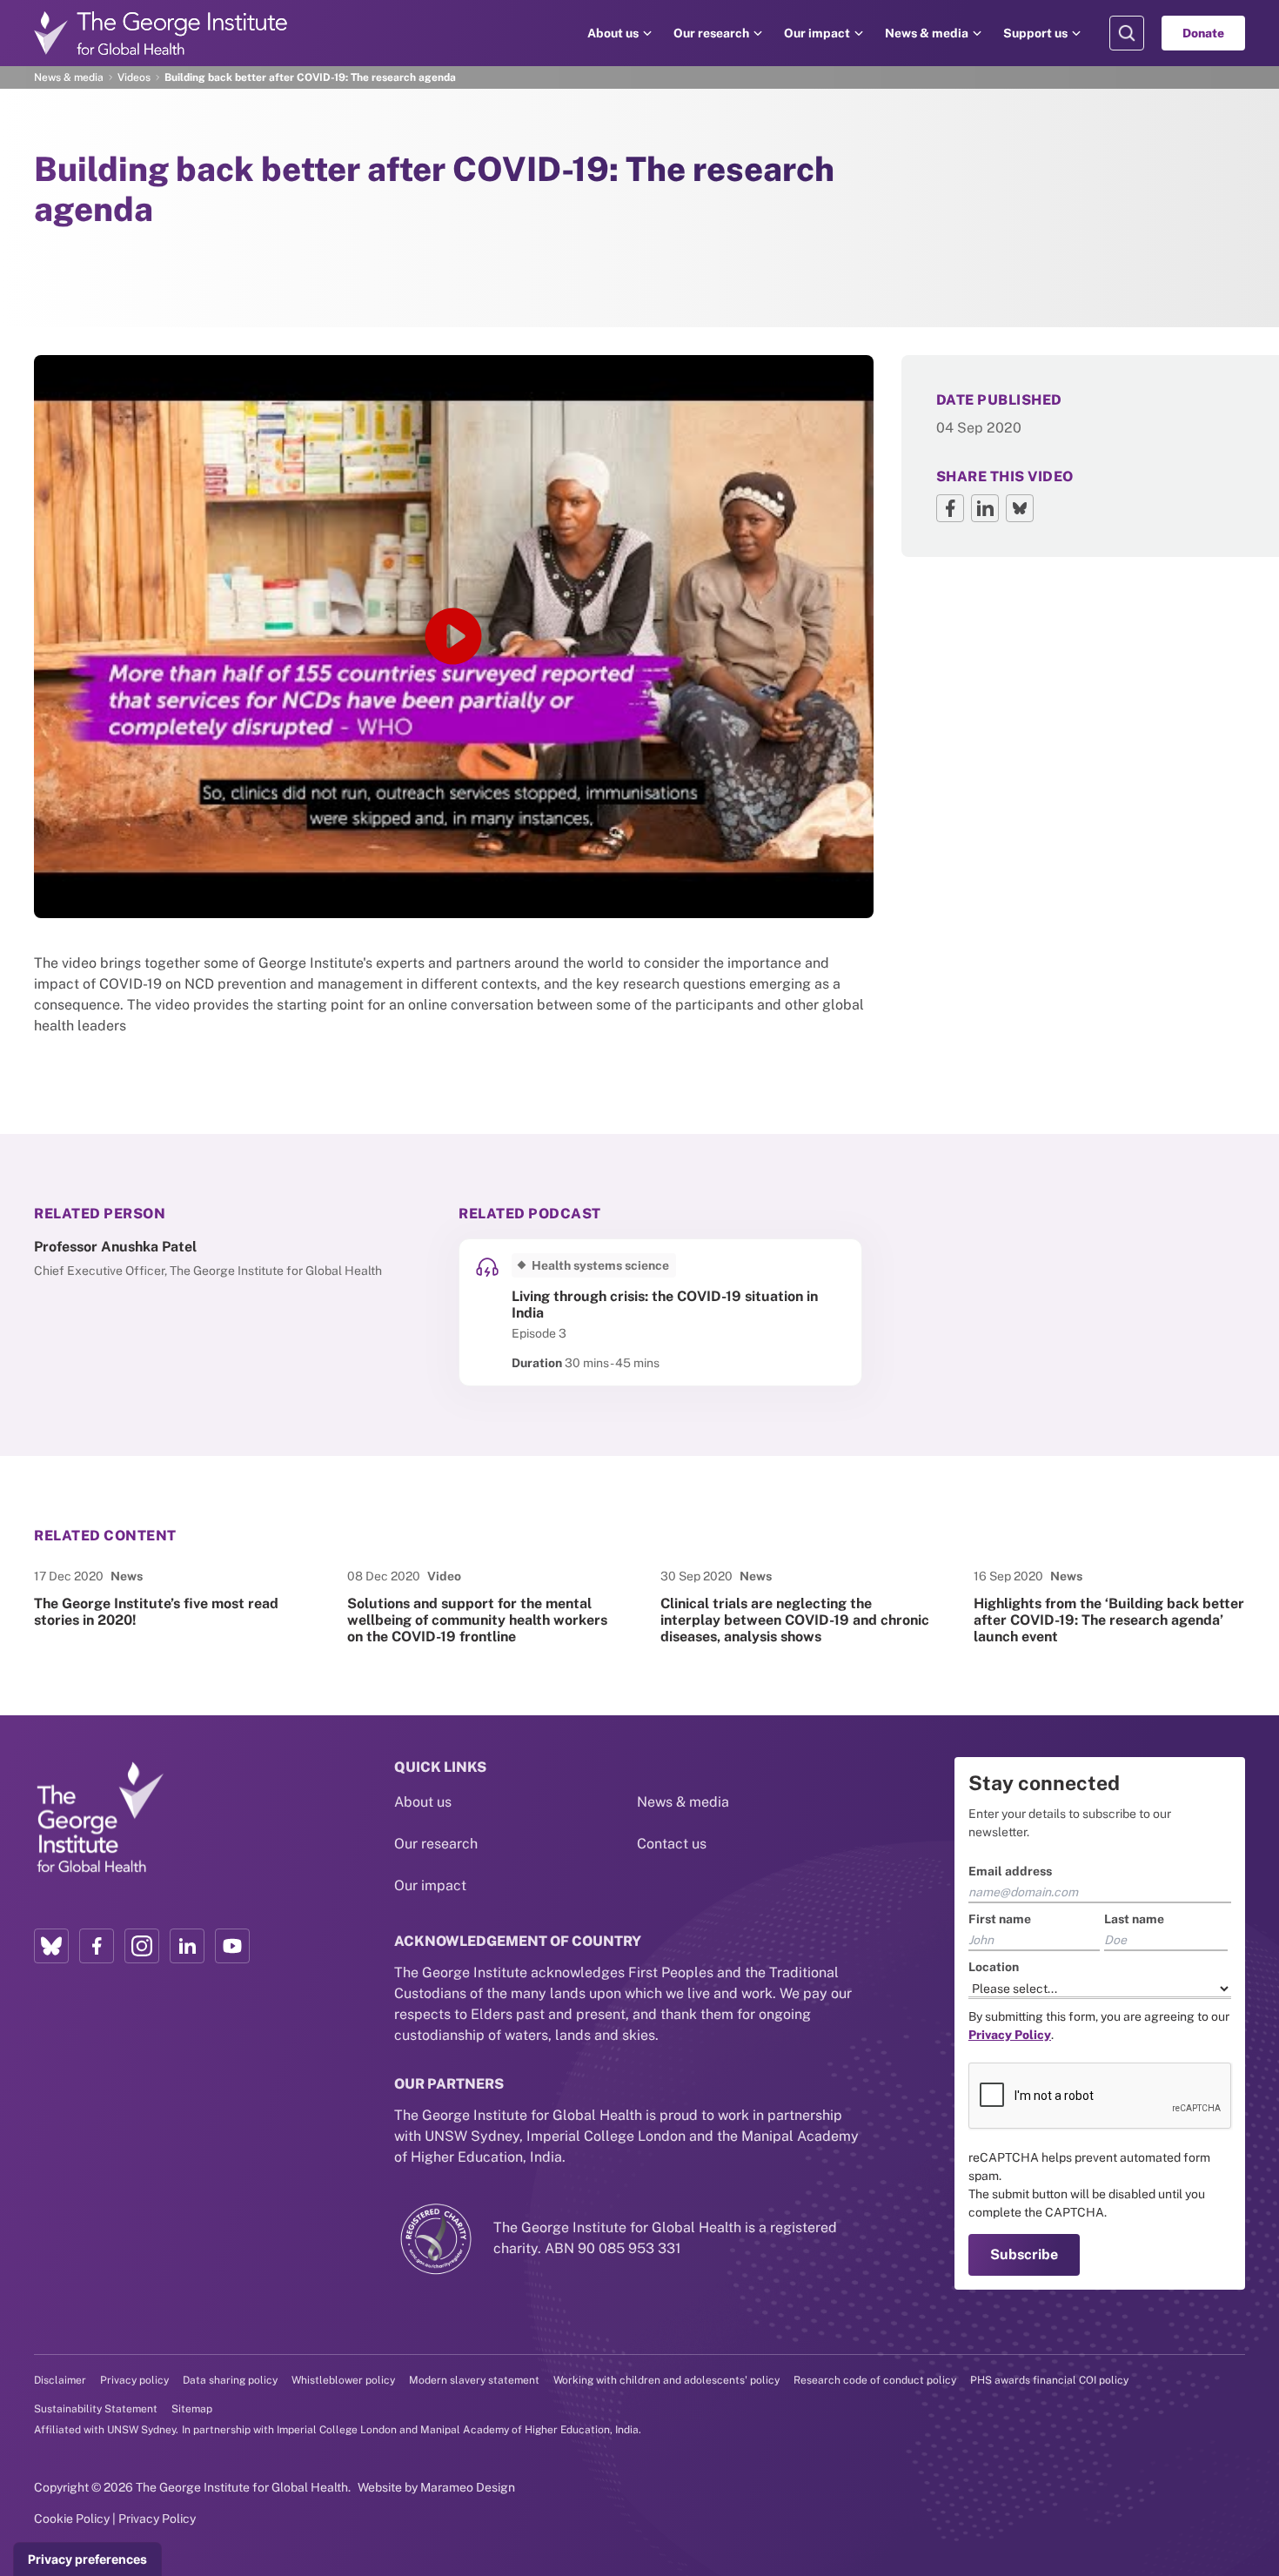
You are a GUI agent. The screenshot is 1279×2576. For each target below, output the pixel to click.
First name (1000, 1919)
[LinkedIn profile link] (187, 1946)
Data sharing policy (230, 2380)
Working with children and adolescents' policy (666, 2380)
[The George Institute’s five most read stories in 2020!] (170, 1607)
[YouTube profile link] (232, 1946)
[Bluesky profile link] (51, 1946)
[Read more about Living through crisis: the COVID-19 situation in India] (660, 1312)
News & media (927, 33)
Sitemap (192, 2409)
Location (994, 1967)
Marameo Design (468, 2487)
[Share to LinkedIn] (985, 508)
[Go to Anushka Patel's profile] (236, 1259)
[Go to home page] (161, 33)
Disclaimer (60, 2380)
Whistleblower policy (343, 2380)
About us (613, 33)
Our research (711, 33)
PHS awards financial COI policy (1049, 2380)
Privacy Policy (157, 2519)
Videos (134, 77)
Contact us (672, 1844)
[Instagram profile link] (142, 1946)
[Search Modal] (1127, 33)
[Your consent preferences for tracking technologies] (87, 2559)
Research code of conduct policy (875, 2380)
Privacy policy (134, 2380)
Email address (1010, 1871)
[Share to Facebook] (950, 508)
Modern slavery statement (474, 2380)
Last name (1134, 1919)
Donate (1203, 33)
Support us (1035, 33)
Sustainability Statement (96, 2409)
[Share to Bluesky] (1020, 508)
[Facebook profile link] (97, 1946)
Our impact (817, 33)
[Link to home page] (99, 1819)
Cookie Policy (72, 2519)
